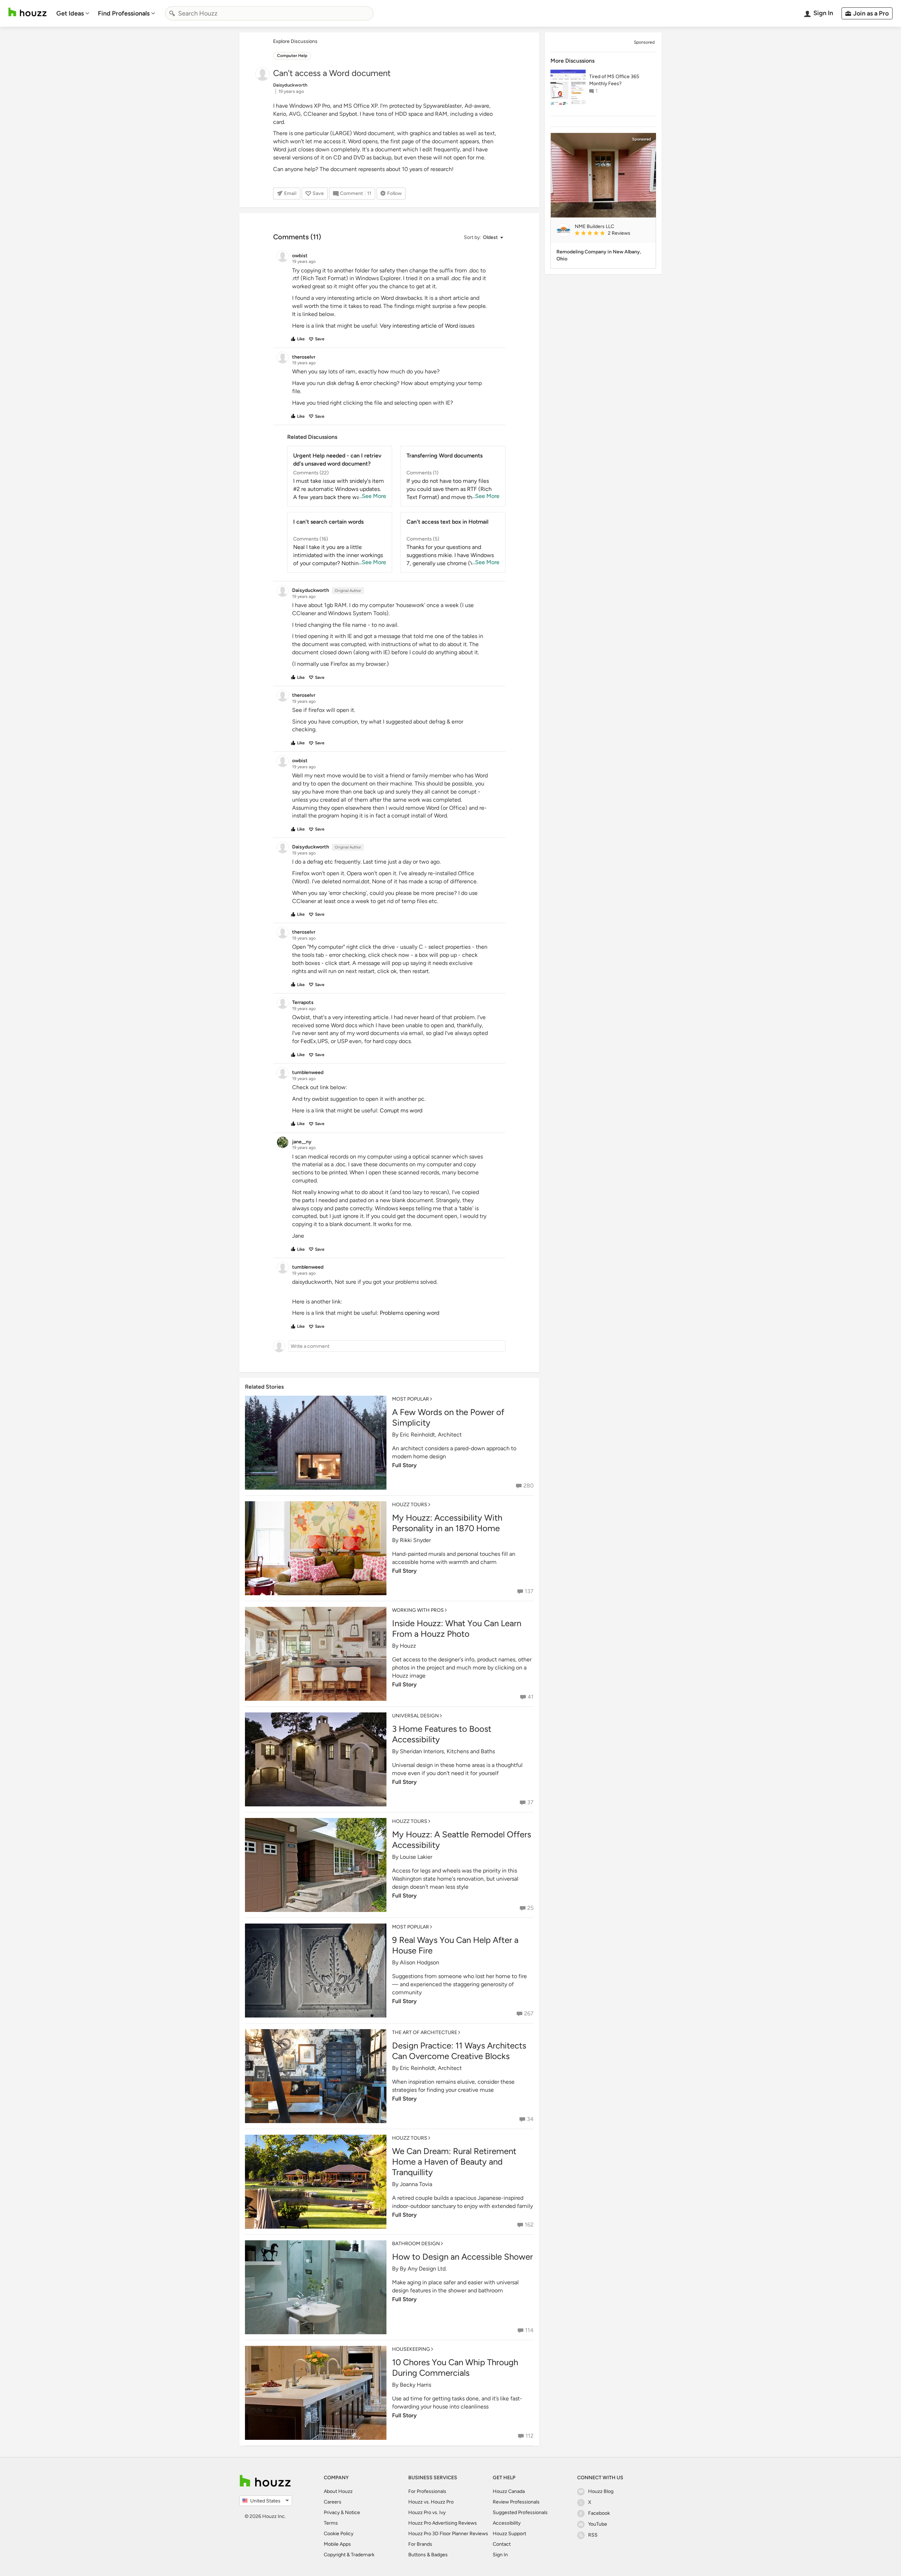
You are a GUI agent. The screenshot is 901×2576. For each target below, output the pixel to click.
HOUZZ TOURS (410, 1505)
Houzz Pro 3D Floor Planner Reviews (448, 2534)
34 (530, 2119)
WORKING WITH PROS (418, 1610)
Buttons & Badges (428, 2555)
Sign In (500, 2555)
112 (530, 2436)
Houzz (408, 1646)
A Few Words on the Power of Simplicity (448, 1417)
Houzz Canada (509, 2491)
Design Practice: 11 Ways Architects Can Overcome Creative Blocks (459, 2051)
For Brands (420, 2544)
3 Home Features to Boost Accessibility (442, 1734)
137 (529, 1591)
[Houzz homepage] (27, 12)
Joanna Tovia (416, 2184)
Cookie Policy (339, 2534)
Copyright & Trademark (349, 2555)
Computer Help (292, 56)
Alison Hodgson (420, 1962)
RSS (593, 2535)
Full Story (404, 1465)
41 (531, 1697)
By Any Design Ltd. (423, 2269)
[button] (483, 238)
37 (530, 1802)
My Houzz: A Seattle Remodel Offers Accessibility (462, 1840)
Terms (331, 2523)
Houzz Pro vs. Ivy (427, 2512)
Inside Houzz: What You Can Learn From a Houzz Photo (457, 1628)
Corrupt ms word (401, 1110)
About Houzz (338, 2491)
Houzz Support (509, 2534)
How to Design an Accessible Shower (462, 2257)
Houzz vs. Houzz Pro (431, 2502)
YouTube (598, 2524)
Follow (394, 193)
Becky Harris (415, 2385)
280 (528, 1486)
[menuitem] (73, 13)
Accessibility (507, 2523)
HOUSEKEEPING (411, 2349)
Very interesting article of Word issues (427, 326)
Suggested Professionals (520, 2512)
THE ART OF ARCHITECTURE (425, 2032)
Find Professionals (124, 13)
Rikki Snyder (415, 1540)
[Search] (172, 13)
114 (529, 2330)
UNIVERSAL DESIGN (415, 1716)
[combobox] (269, 13)
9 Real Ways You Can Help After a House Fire (455, 1945)
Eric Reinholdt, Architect (431, 1435)
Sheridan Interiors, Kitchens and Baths (447, 1751)
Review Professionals (516, 2502)
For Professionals (427, 2491)
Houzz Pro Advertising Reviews (443, 2523)
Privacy (332, 2512)
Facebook (599, 2513)
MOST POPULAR (411, 1399)
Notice (352, 2512)
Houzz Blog (601, 2491)
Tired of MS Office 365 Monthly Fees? (614, 80)
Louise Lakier (416, 1857)
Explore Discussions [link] (295, 41)
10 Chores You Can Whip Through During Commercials (455, 2367)
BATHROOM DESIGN (416, 2244)
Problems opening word (409, 1313)
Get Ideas (70, 13)
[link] (612, 234)
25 (530, 1908)
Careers (333, 2502)
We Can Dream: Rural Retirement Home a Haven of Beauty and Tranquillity (454, 2162)
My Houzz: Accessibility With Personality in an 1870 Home (447, 1523)
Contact (502, 2544)
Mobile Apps (337, 2544)
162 (529, 2225)
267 (529, 2013)
